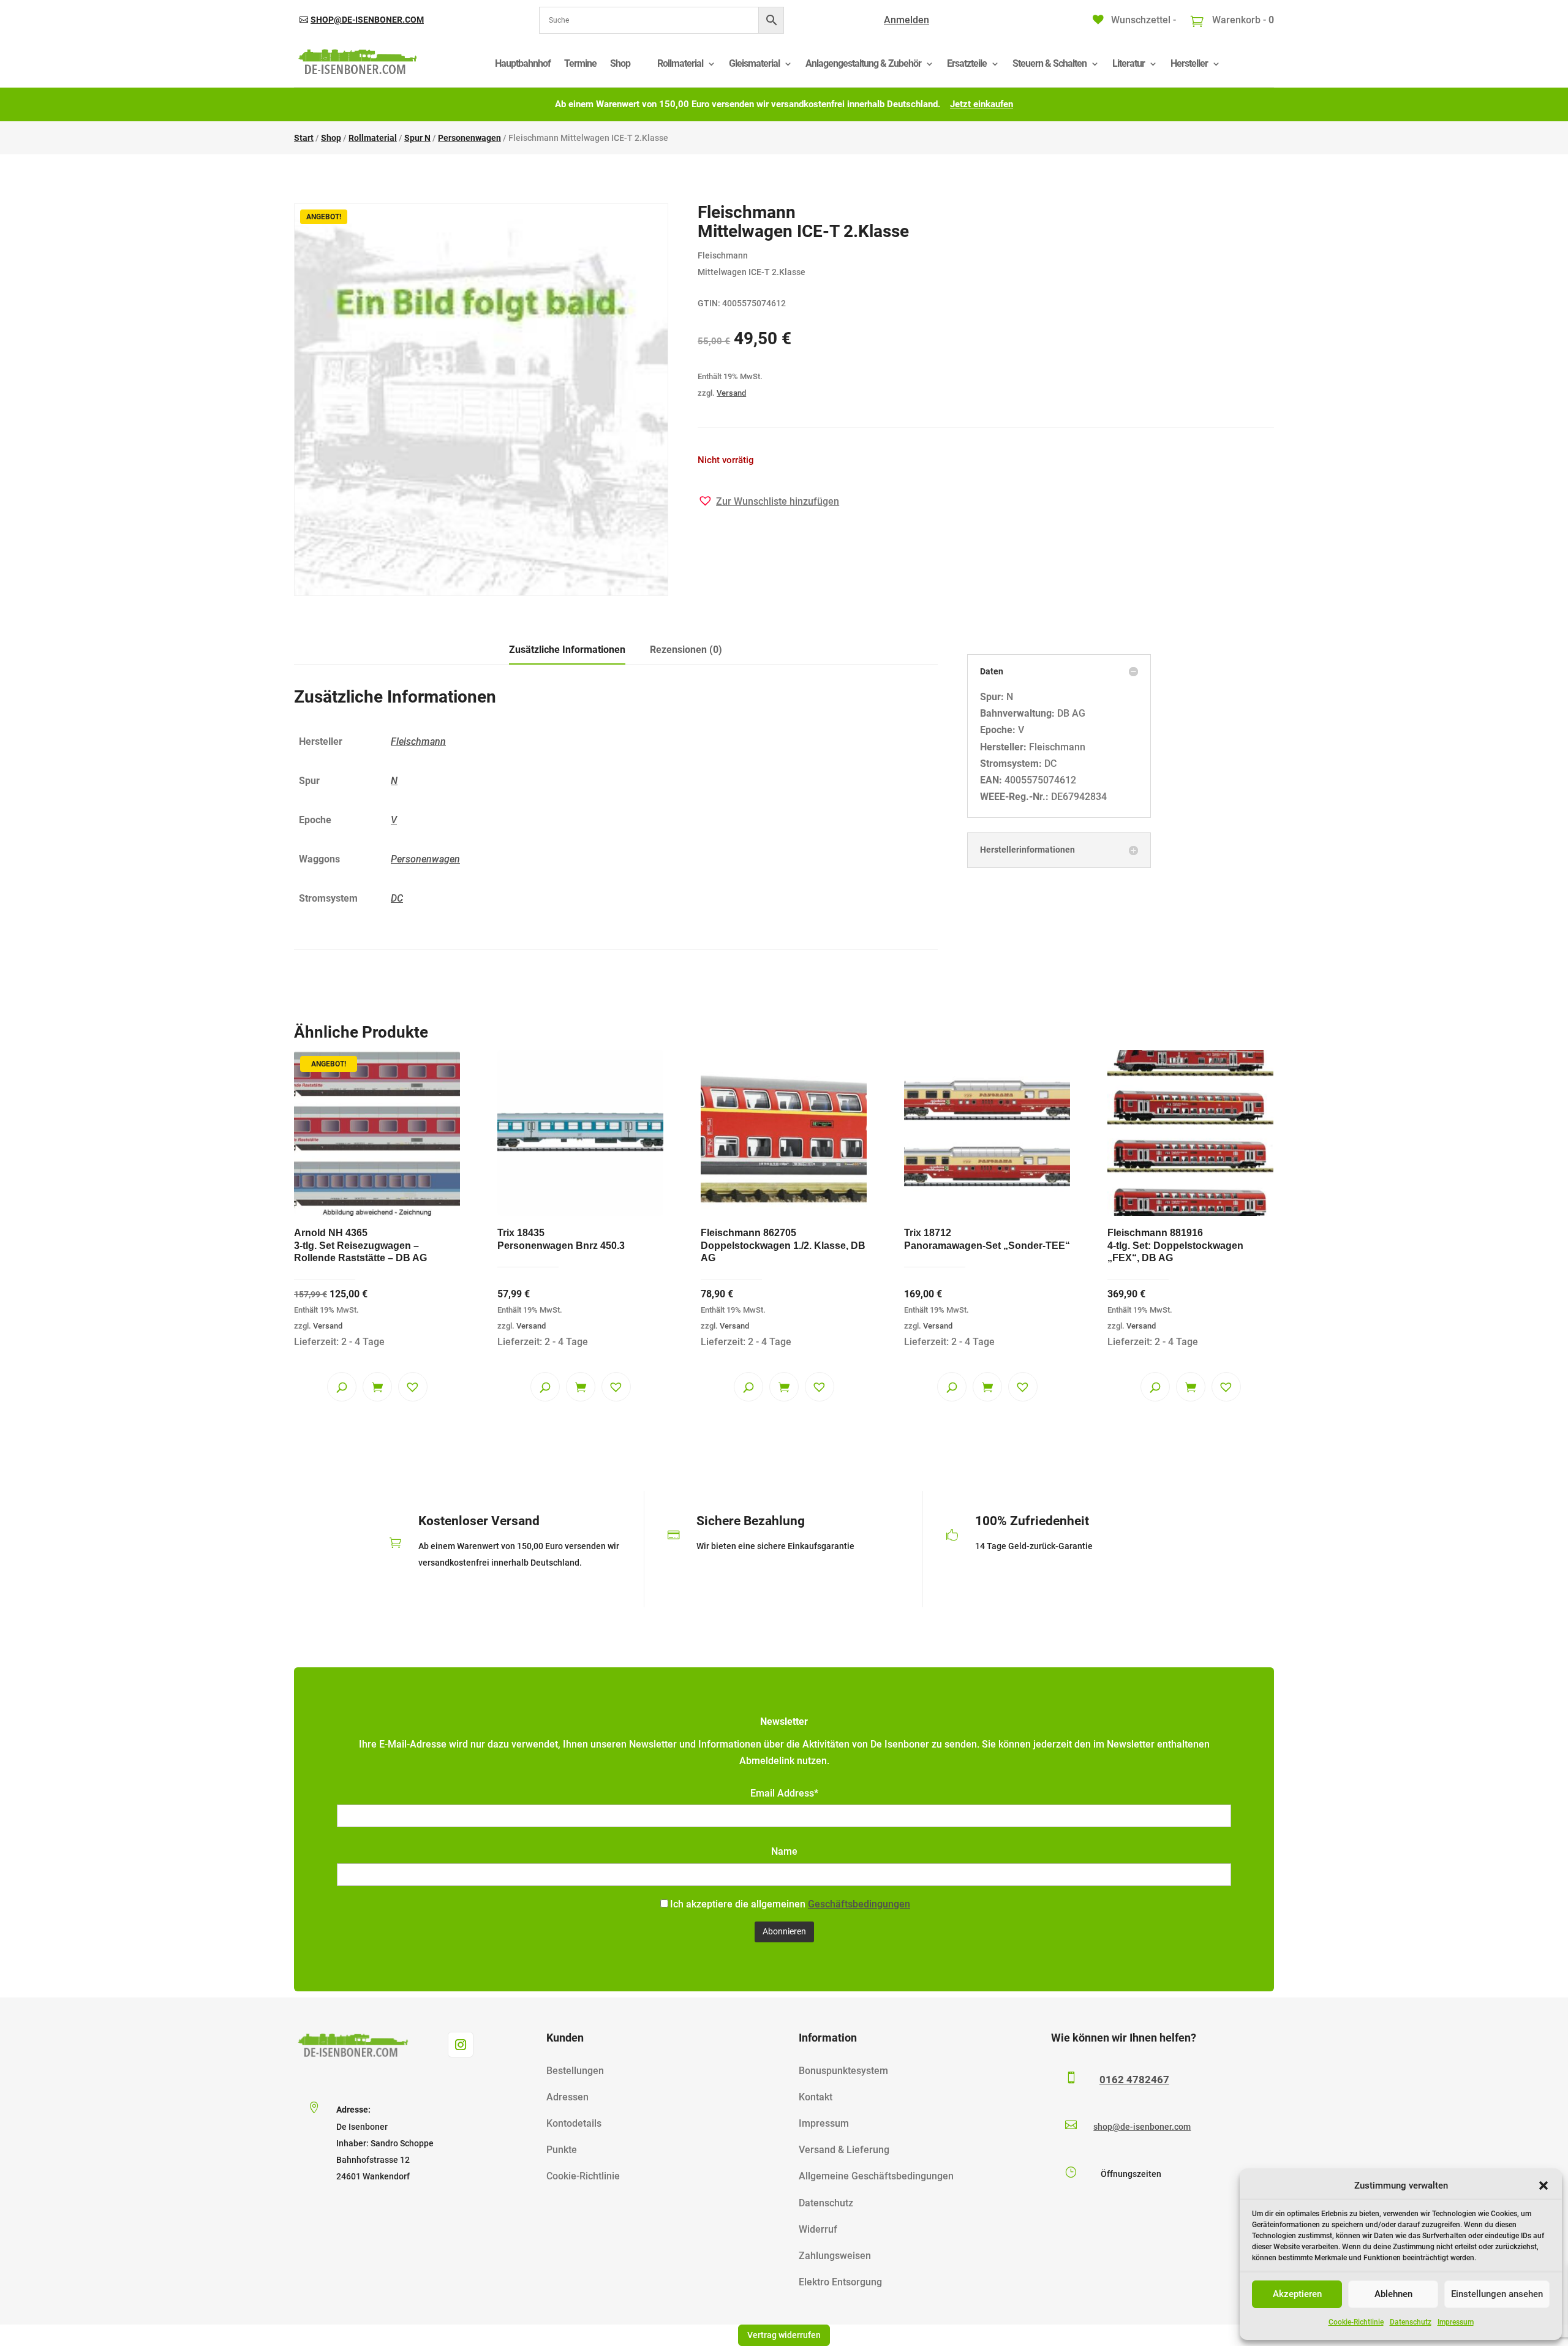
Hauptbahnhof (523, 63)
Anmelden (907, 20)
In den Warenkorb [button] (377, 1387)
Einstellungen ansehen (1497, 2294)
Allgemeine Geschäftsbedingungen (876, 2176)
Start (304, 138)
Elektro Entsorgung (840, 2282)
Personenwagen (469, 138)
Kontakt (816, 2097)
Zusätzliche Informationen (567, 650)
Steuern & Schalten (1050, 63)
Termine (580, 63)
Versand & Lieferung (844, 2150)
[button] (1543, 2186)
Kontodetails (574, 2123)
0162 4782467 (1134, 2080)
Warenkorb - (1242, 20)
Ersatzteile (967, 63)
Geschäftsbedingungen (859, 1904)
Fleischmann (418, 741)
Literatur (1129, 63)
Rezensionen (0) (686, 650)
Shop (620, 63)
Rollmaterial (680, 63)
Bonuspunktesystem (843, 2071)
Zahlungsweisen (835, 2256)
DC (397, 898)
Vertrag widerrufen (784, 2335)
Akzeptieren (1297, 2294)
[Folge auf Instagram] (461, 2045)
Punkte (562, 2150)
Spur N (417, 138)
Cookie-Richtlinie (1356, 2322)
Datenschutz (1411, 2322)
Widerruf (818, 2229)
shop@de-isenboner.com (367, 20)
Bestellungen (575, 2071)
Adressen (567, 2097)
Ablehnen (1393, 2294)
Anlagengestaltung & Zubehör (863, 63)
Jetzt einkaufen (982, 104)
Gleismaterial (754, 63)
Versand (731, 393)
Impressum (1456, 2322)
